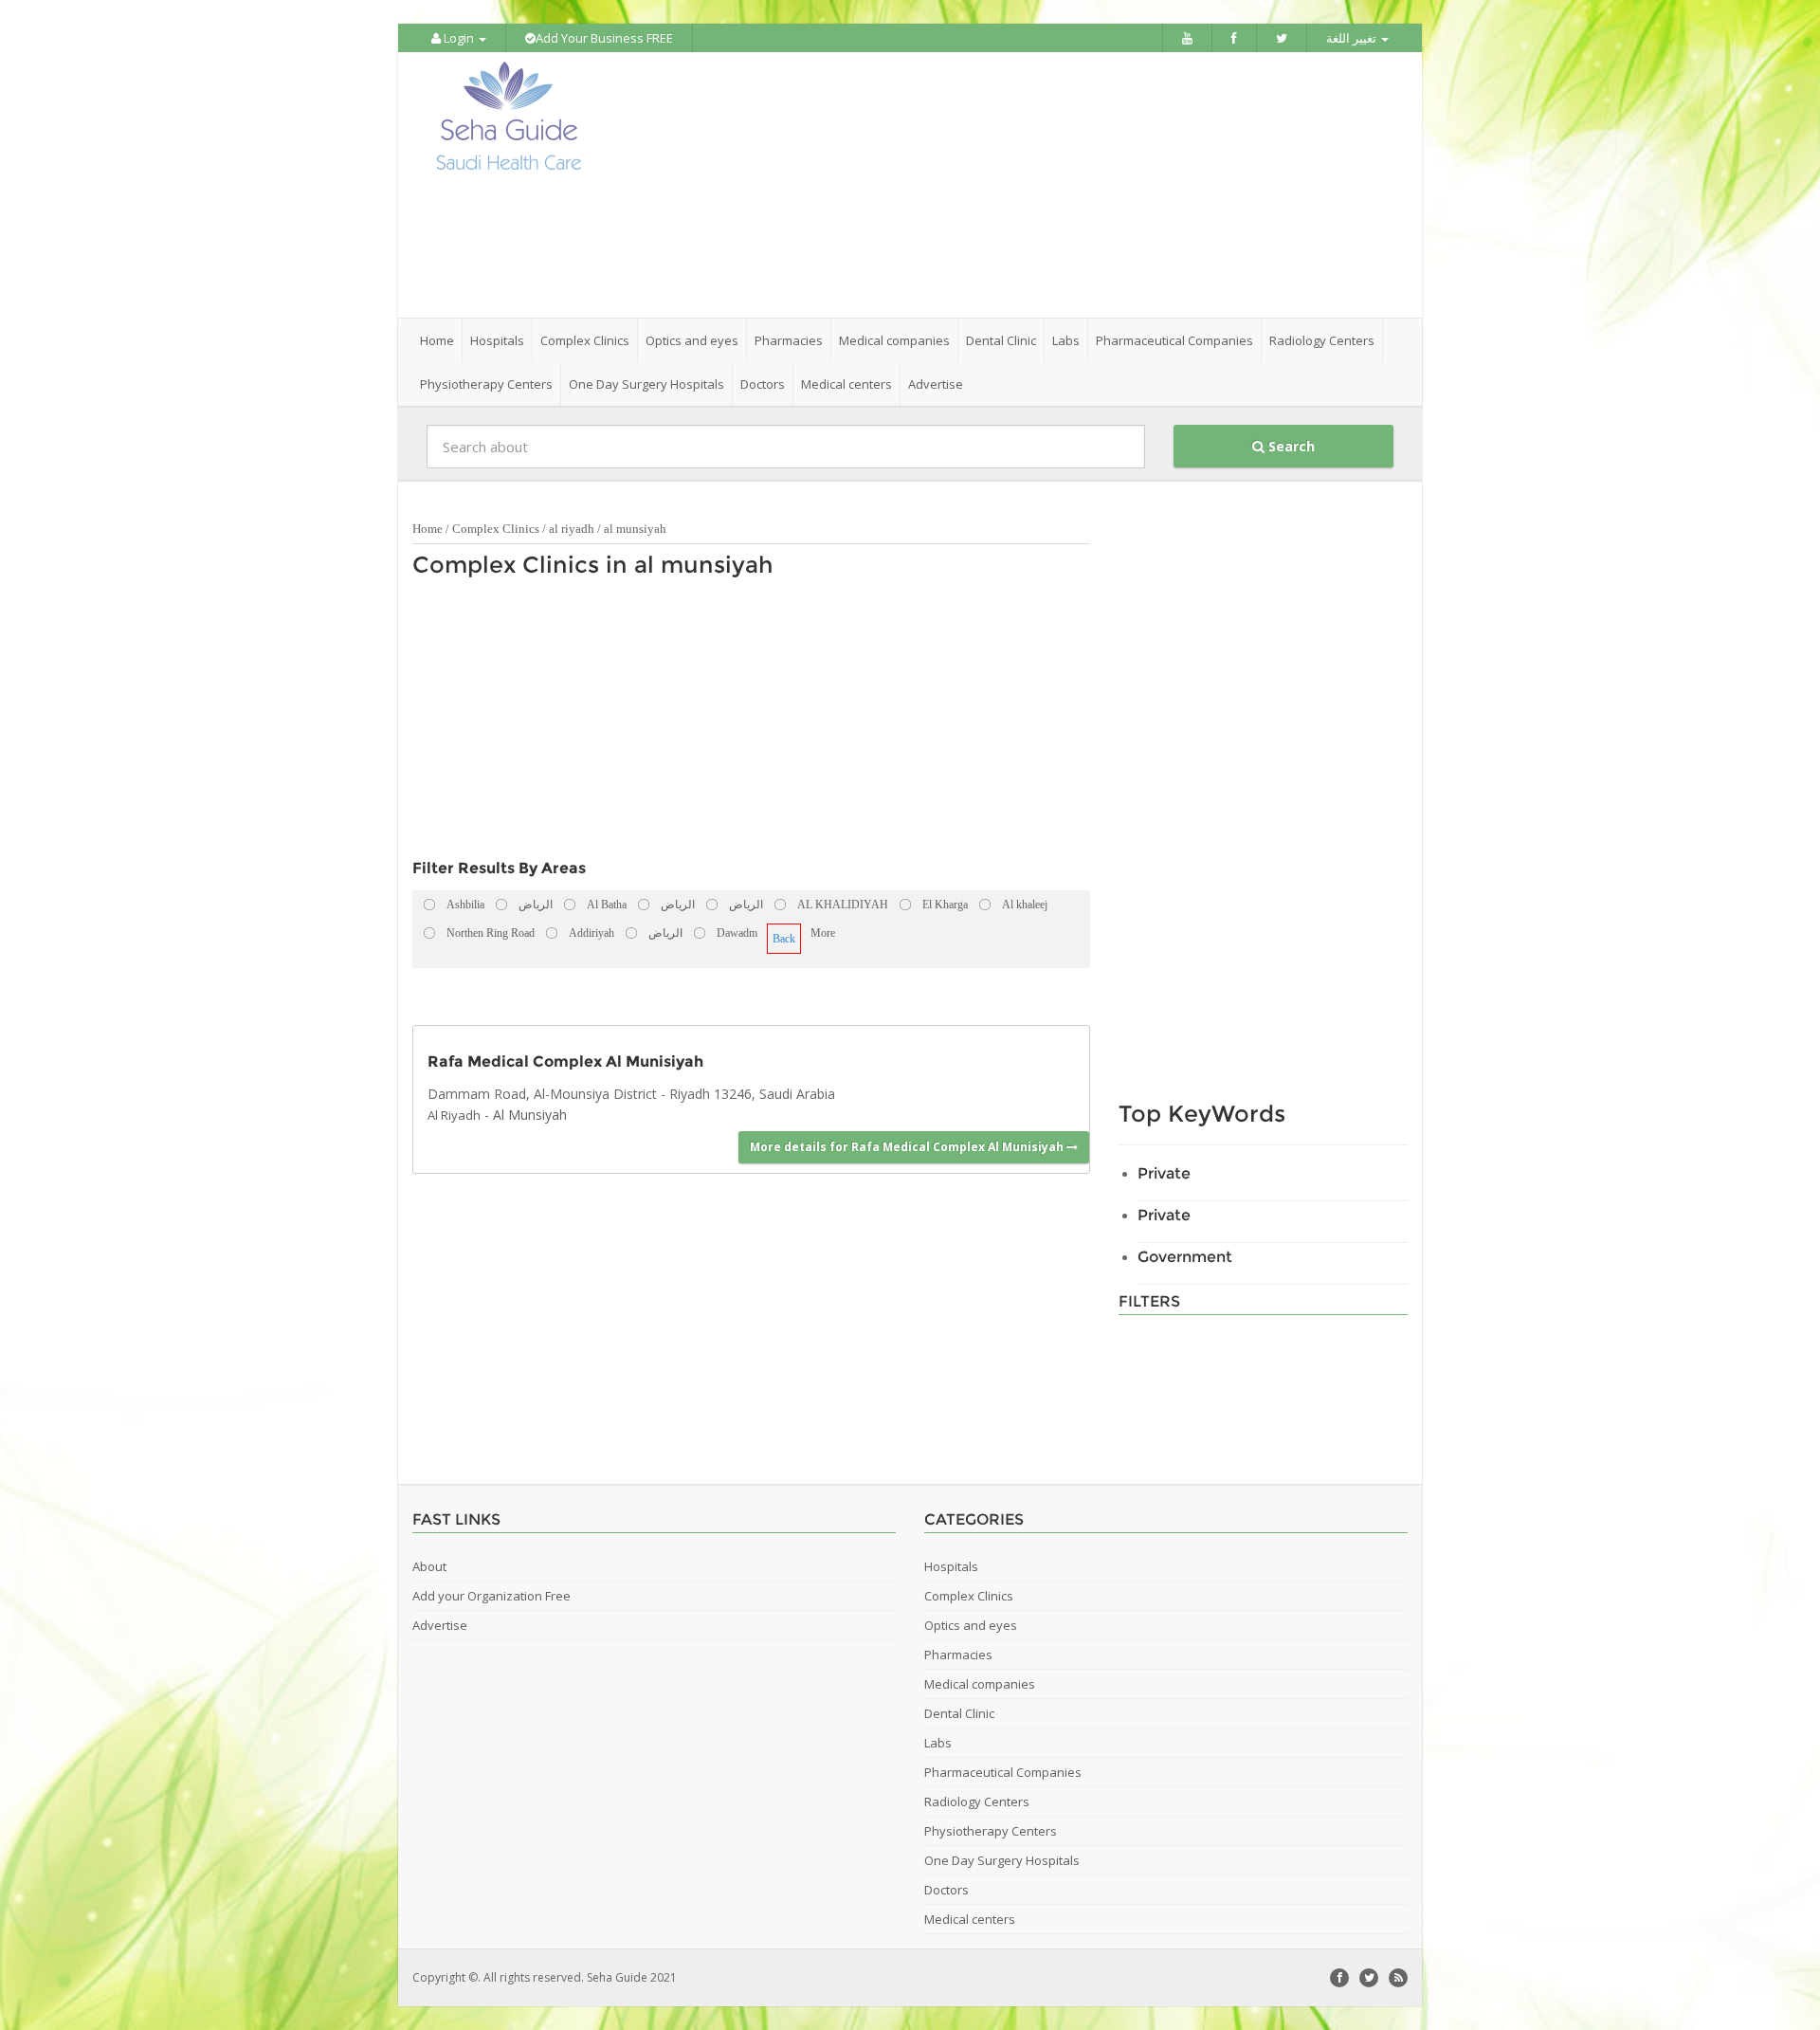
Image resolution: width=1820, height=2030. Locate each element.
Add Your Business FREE (604, 38)
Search (1290, 446)
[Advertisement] (1016, 185)
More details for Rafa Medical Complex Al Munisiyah (908, 1147)
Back (784, 939)
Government (1185, 1257)
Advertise (936, 384)
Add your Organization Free (491, 1596)
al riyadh (572, 529)
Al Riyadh (454, 1115)
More (823, 933)
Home (437, 340)
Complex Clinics (496, 529)
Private (1164, 1173)
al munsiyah (635, 529)
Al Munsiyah (530, 1115)
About (429, 1566)
